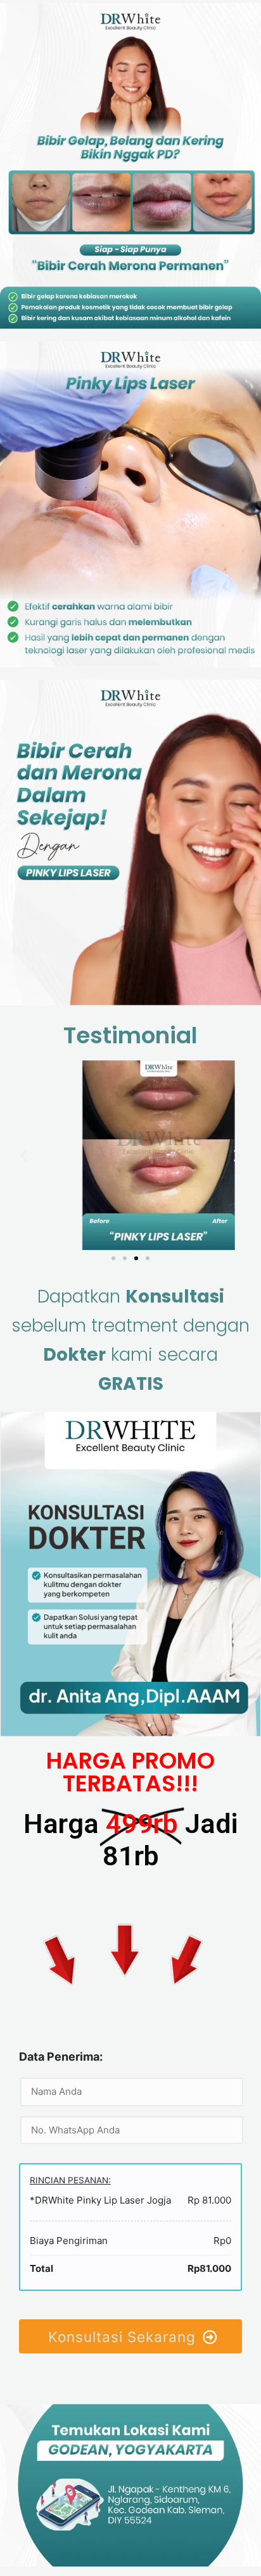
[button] (113, 1258)
